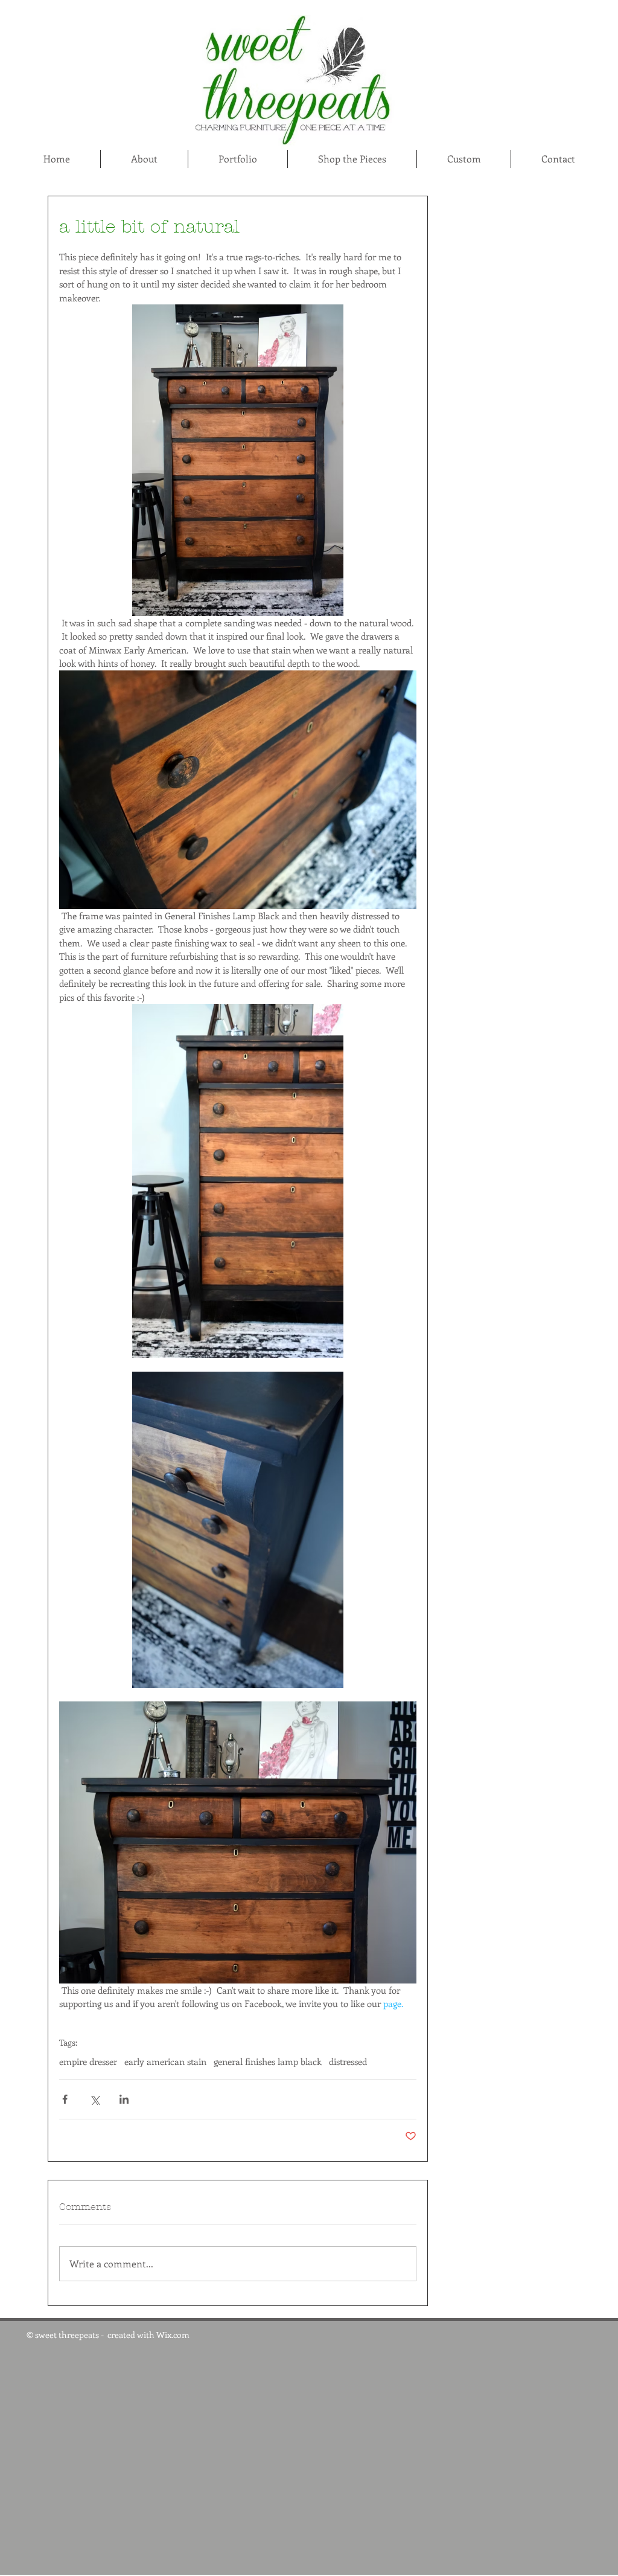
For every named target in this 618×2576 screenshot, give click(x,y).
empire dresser (88, 2061)
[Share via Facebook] (65, 2099)
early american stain (165, 2061)
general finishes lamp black (268, 2061)
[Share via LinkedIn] (124, 2099)
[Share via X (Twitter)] (94, 2099)
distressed (348, 2061)
